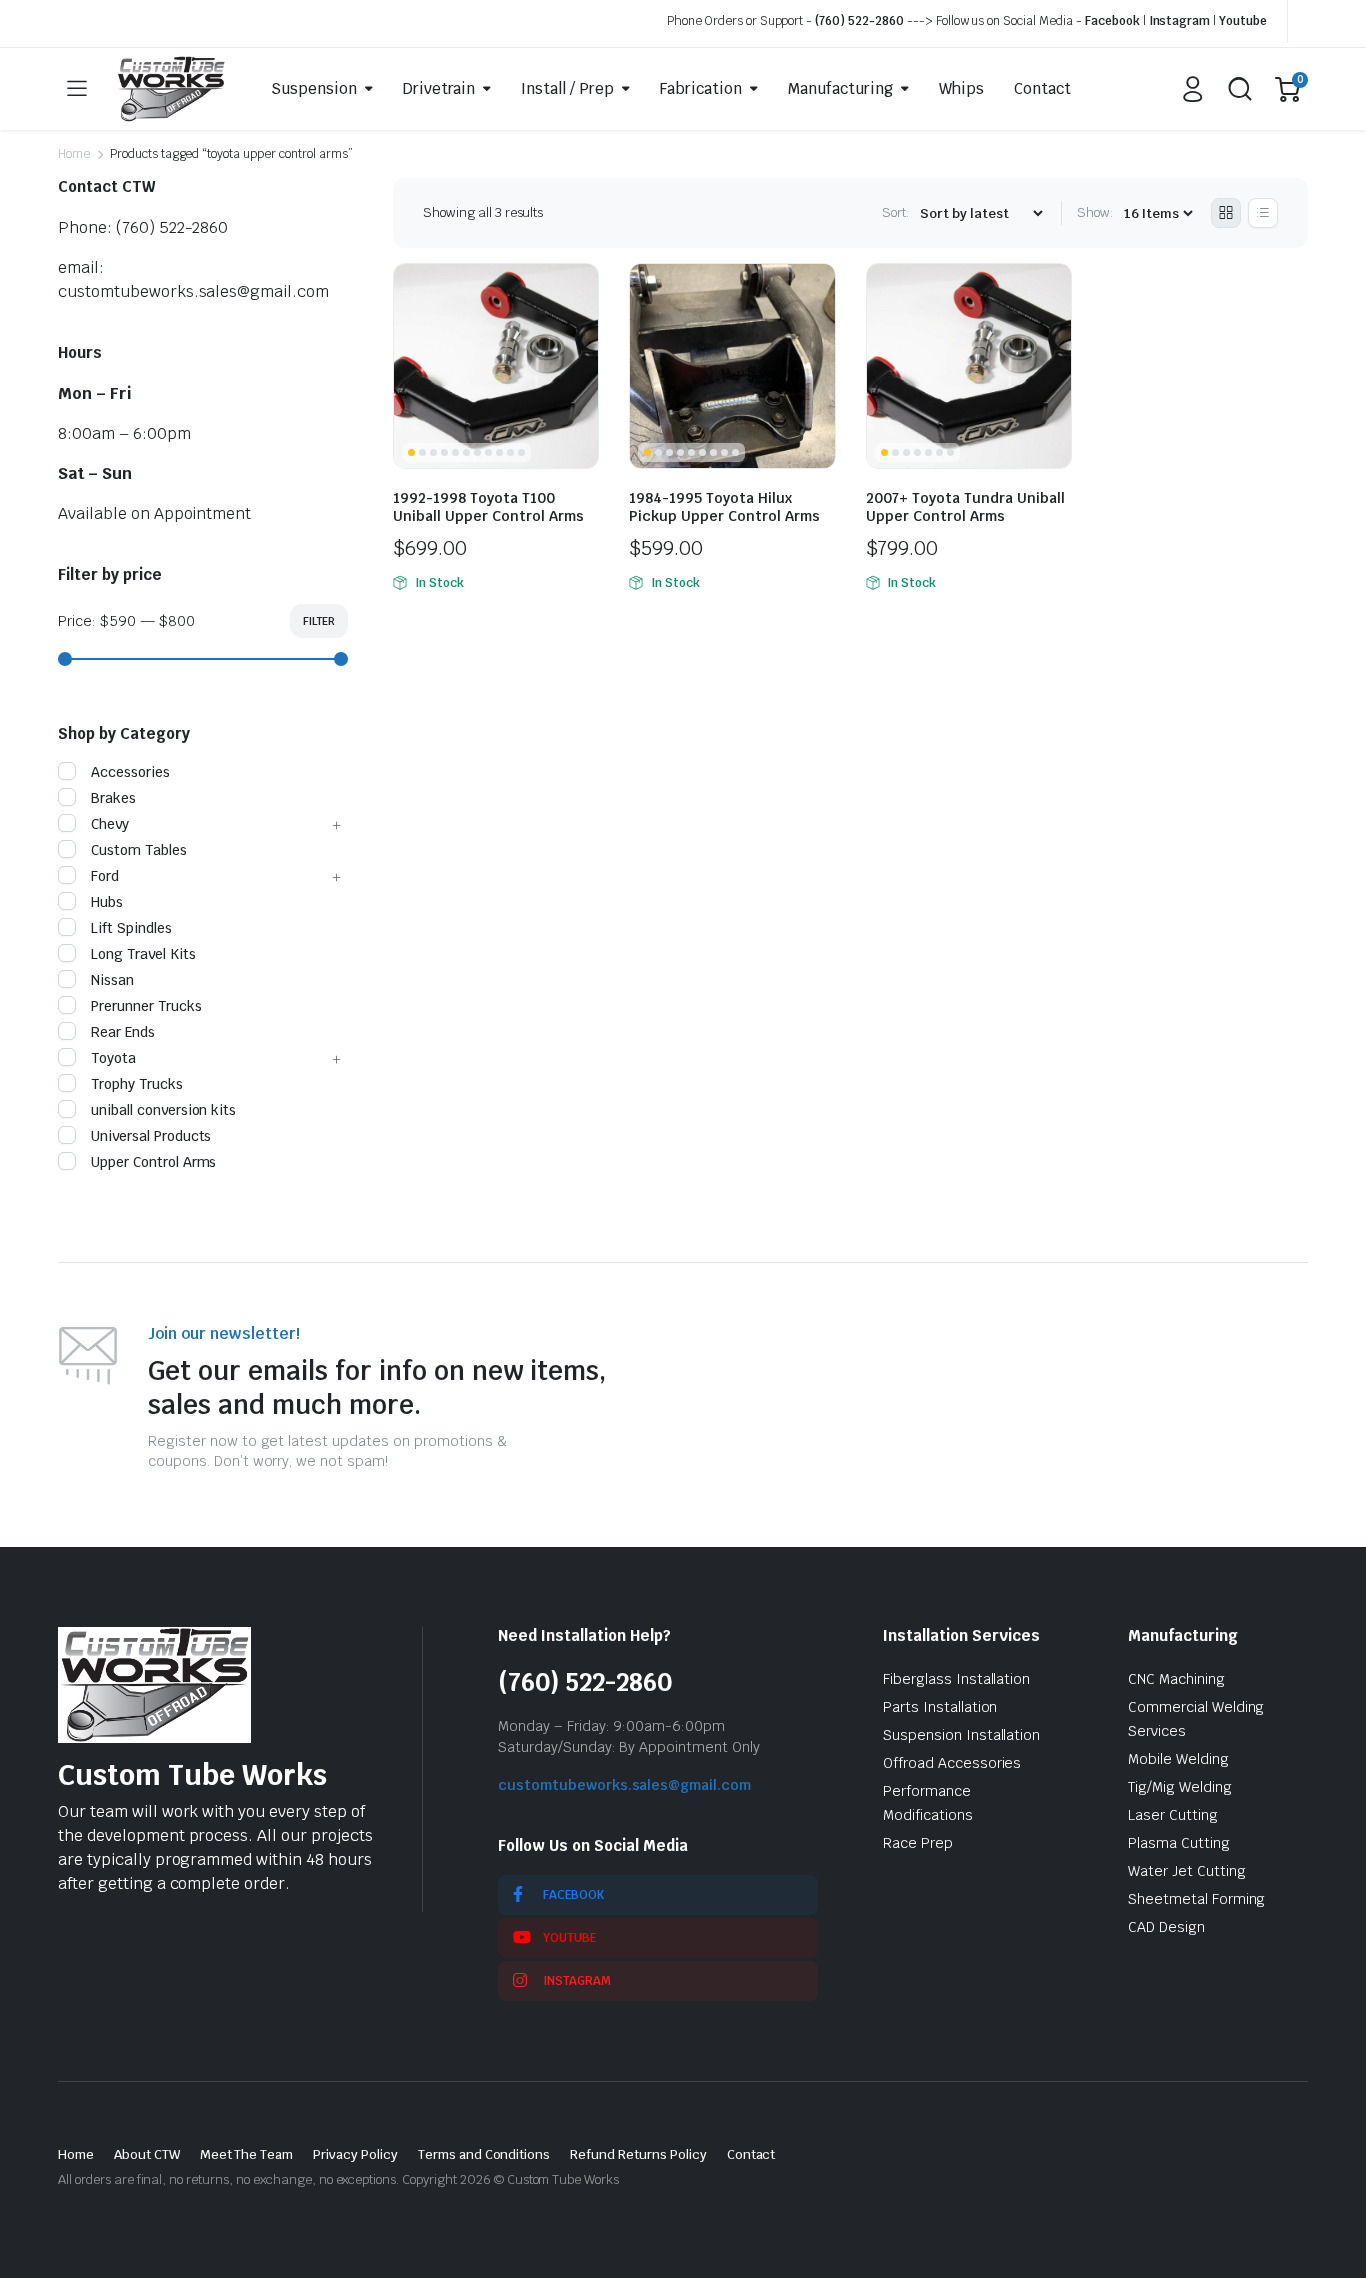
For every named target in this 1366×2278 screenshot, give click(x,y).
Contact (1042, 88)
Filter (319, 621)
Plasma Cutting (1179, 1843)
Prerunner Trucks (146, 1006)
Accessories (130, 772)
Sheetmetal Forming (1196, 1899)
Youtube (1243, 21)
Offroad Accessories (952, 1763)
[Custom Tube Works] (171, 89)
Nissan (112, 980)
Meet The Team (247, 2154)
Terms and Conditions (484, 2154)
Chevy (110, 824)
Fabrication (701, 88)
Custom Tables (139, 850)
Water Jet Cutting (1187, 1871)
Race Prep (918, 1843)
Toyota (113, 1058)
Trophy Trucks (137, 1084)
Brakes (113, 798)
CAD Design (1166, 1927)
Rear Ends (123, 1032)
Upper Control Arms (153, 1162)
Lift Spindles (131, 928)
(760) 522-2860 (859, 21)
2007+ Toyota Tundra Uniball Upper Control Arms (965, 507)
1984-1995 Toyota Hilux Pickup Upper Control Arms (724, 507)
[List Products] (1263, 213)
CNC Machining (1176, 1679)
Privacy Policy (355, 2154)
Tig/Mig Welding (1180, 1787)
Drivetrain (439, 88)
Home (74, 154)
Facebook (1112, 21)
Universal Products (151, 1136)
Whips (961, 88)
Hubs (107, 902)
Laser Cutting (1173, 1815)
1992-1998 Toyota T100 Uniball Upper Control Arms (488, 507)
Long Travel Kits (143, 954)
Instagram (1180, 21)
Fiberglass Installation (956, 1679)
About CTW (147, 2154)
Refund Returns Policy (638, 2154)
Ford (105, 876)
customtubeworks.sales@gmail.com (624, 1785)
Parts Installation (940, 1707)
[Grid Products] (1226, 213)
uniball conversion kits (163, 1110)
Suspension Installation (961, 1735)
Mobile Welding (1178, 1759)
